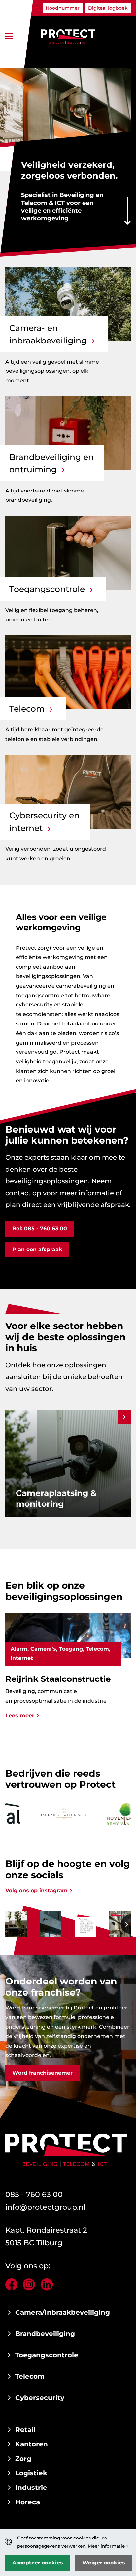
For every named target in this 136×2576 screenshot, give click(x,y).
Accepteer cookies (38, 2563)
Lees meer (20, 1726)
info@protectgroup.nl (45, 2207)
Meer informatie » (108, 2546)
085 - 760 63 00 (34, 2194)
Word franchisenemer (42, 2073)
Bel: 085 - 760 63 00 (40, 1229)
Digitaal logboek (108, 8)
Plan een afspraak (37, 1249)
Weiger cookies (104, 2563)
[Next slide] (124, 1417)
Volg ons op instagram (36, 1891)
